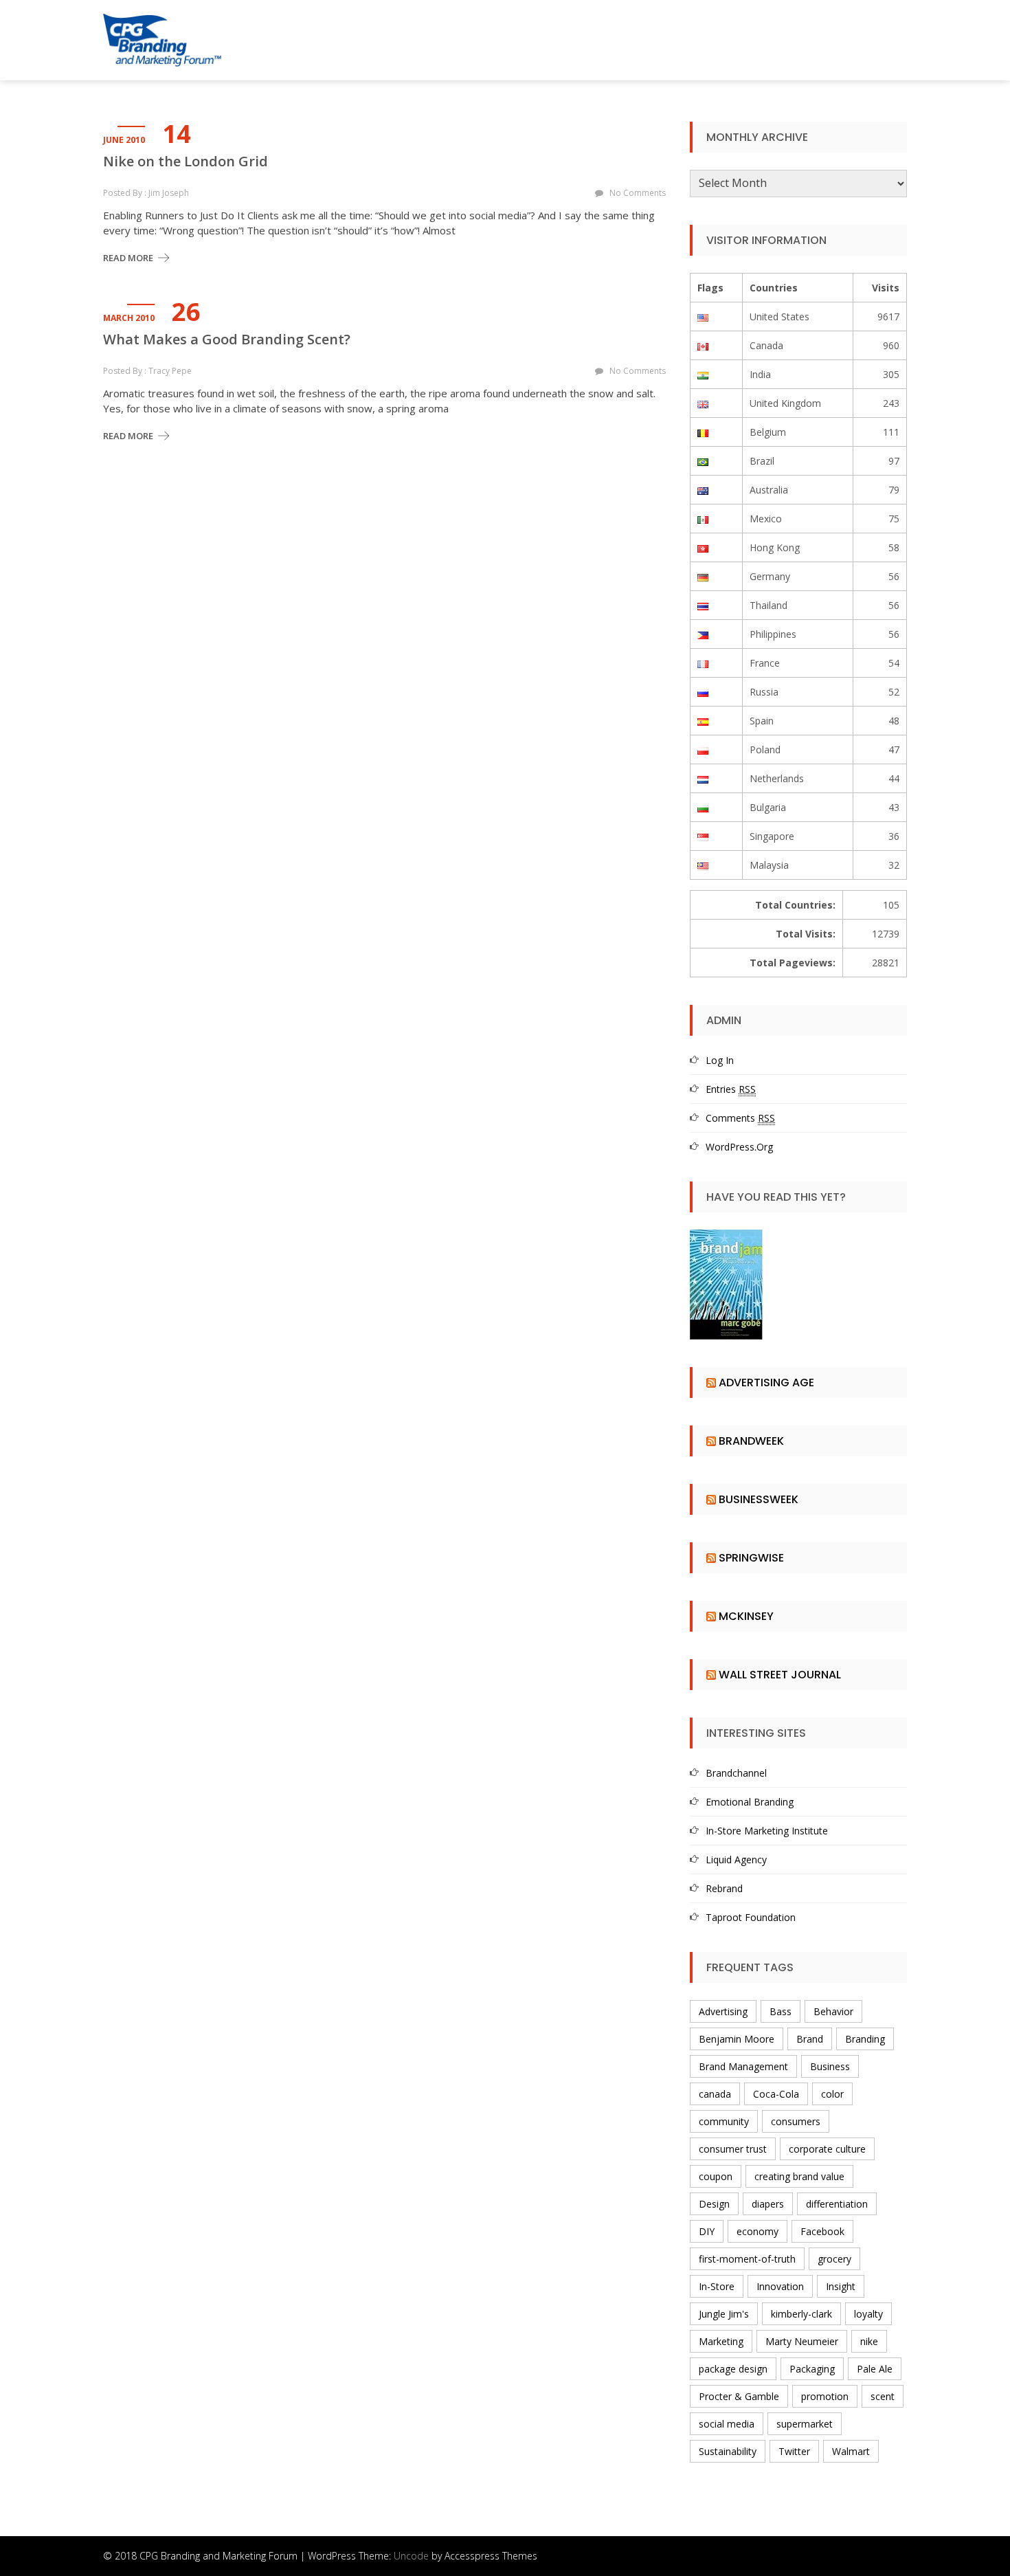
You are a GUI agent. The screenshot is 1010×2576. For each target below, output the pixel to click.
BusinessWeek (759, 1499)
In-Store (717, 2286)
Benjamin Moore (737, 2039)
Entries (731, 1089)
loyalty (868, 2314)
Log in (720, 1060)
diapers (768, 2204)
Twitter (794, 2451)
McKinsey (746, 1616)
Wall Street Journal (780, 1675)
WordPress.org (739, 1147)
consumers (796, 2121)
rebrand (724, 1888)
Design (714, 2204)
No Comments (638, 193)
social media (727, 2424)
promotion (825, 2396)
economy (757, 2231)
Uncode (411, 2556)
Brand (810, 2039)
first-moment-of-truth (747, 2259)
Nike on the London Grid (186, 162)
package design (733, 2369)
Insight (841, 2286)
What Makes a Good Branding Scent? (227, 340)
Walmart (851, 2451)
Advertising (723, 2011)
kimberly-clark (801, 2314)
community (724, 2121)
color (832, 2094)
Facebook (822, 2231)
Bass (781, 2011)
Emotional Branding (750, 1802)
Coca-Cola (776, 2094)
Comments (740, 1118)
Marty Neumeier (802, 2341)
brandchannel (736, 1773)
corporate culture (827, 2149)
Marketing (721, 2341)
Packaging (812, 2369)
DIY (707, 2231)
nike (869, 2341)
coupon (716, 2176)
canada (715, 2094)
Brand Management (743, 2066)
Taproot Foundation (751, 1917)
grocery (834, 2259)
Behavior (833, 2011)
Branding (865, 2039)
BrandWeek (751, 1441)
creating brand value (799, 2176)
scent (883, 2396)
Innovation (780, 2286)
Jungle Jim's (724, 2314)
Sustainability (728, 2451)
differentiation (837, 2204)
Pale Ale (875, 2369)
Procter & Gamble (739, 2396)
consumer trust (733, 2149)
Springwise (751, 1558)
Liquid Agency (736, 1859)
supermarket (805, 2424)
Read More (128, 258)
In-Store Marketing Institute (767, 1831)
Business (830, 2066)
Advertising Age (766, 1383)
